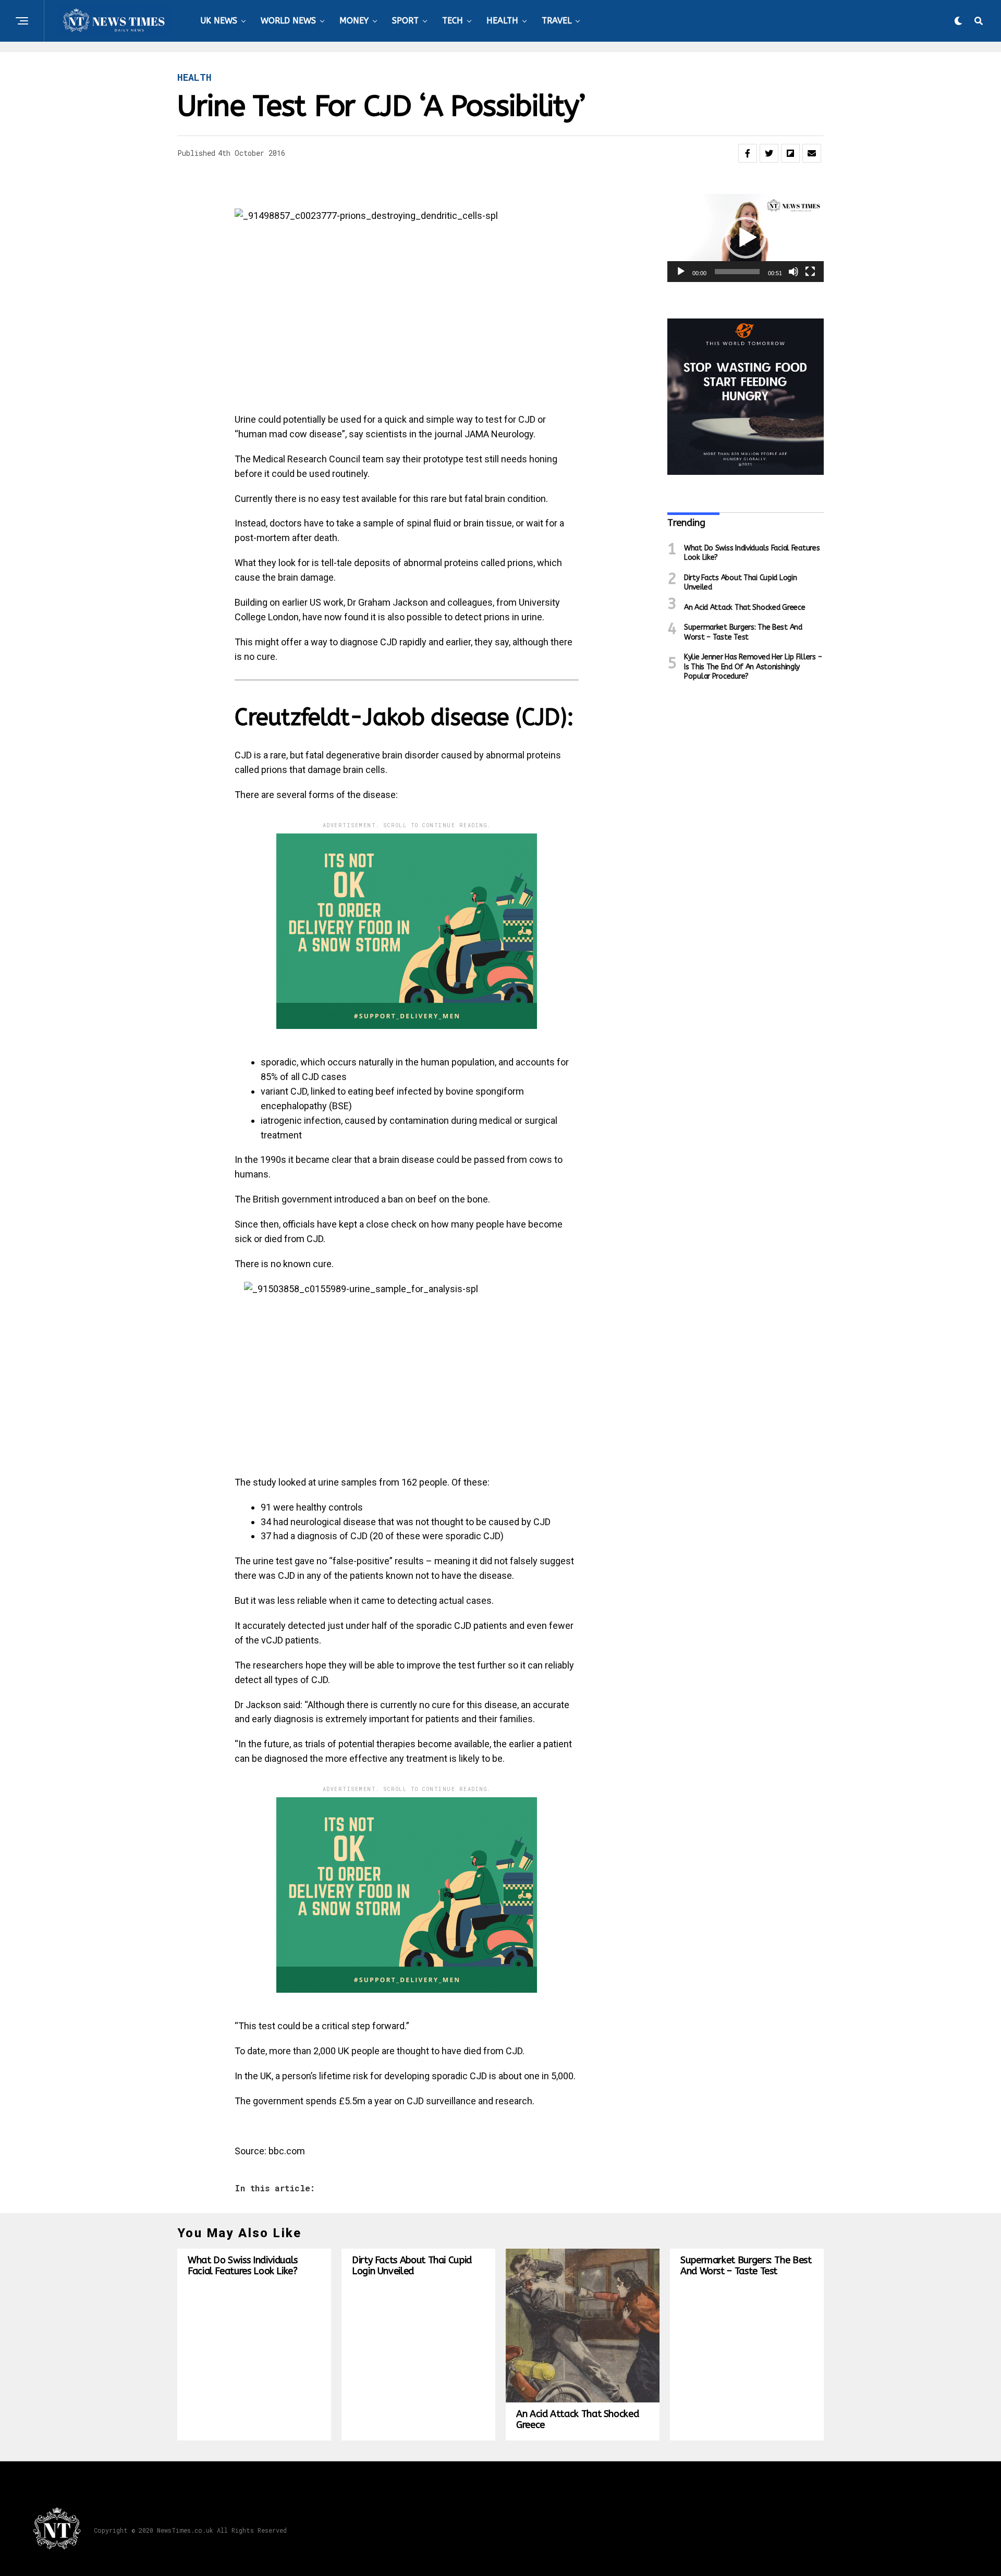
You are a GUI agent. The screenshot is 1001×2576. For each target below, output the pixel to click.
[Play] (681, 272)
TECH (453, 21)
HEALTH (502, 21)
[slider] (737, 272)
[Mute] (794, 272)
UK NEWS (219, 21)
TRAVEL (557, 21)
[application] (746, 238)
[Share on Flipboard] (790, 153)
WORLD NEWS (288, 21)
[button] (746, 238)
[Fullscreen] (810, 272)
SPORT (405, 21)
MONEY (354, 21)
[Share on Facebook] (748, 153)
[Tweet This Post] (769, 153)
